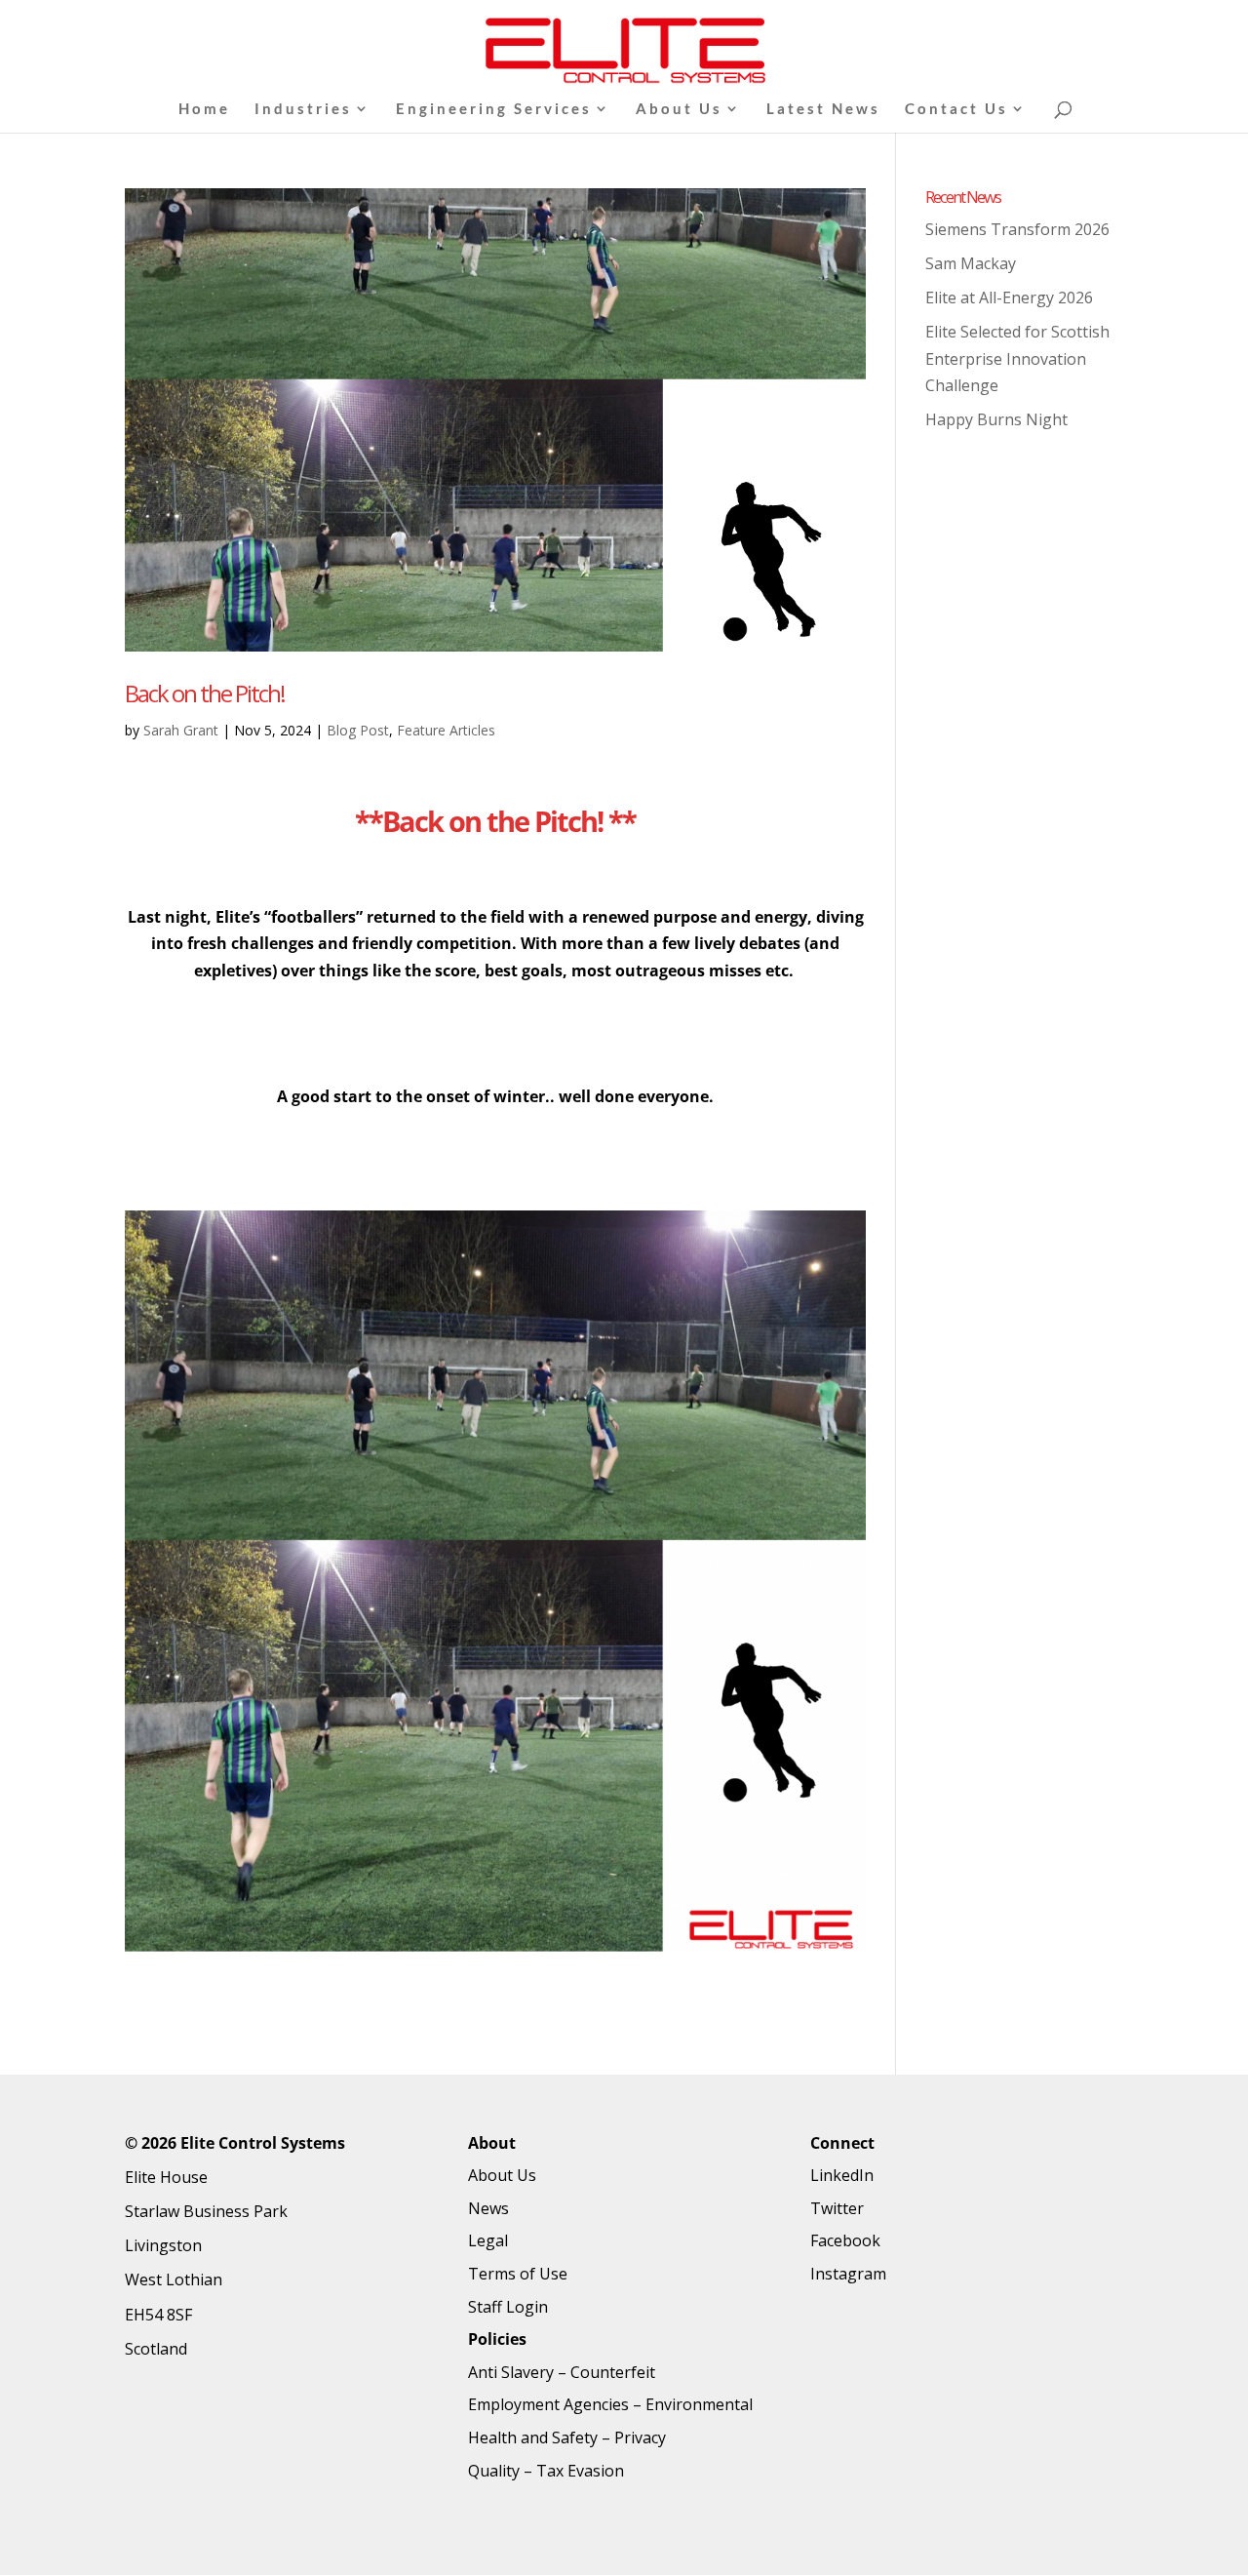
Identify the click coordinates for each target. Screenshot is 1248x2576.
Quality (494, 2471)
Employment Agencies (548, 2404)
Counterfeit (613, 2372)
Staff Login (508, 2307)
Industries (303, 109)
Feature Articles (446, 730)
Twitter (837, 2208)
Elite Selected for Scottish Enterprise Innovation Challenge (1017, 358)
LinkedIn (842, 2175)
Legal (488, 2240)
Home (204, 109)
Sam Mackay (971, 263)
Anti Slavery (511, 2372)
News (488, 2208)
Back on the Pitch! (205, 693)
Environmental (699, 2404)
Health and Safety (533, 2437)
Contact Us (956, 109)
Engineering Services (494, 109)
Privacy (640, 2437)
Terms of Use (518, 2274)
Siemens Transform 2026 (1017, 229)
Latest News (823, 109)
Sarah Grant (181, 730)
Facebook (845, 2240)
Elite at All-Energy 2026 (1009, 297)
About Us (679, 109)
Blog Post (358, 730)
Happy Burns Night (996, 419)
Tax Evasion (580, 2471)
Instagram (848, 2274)
